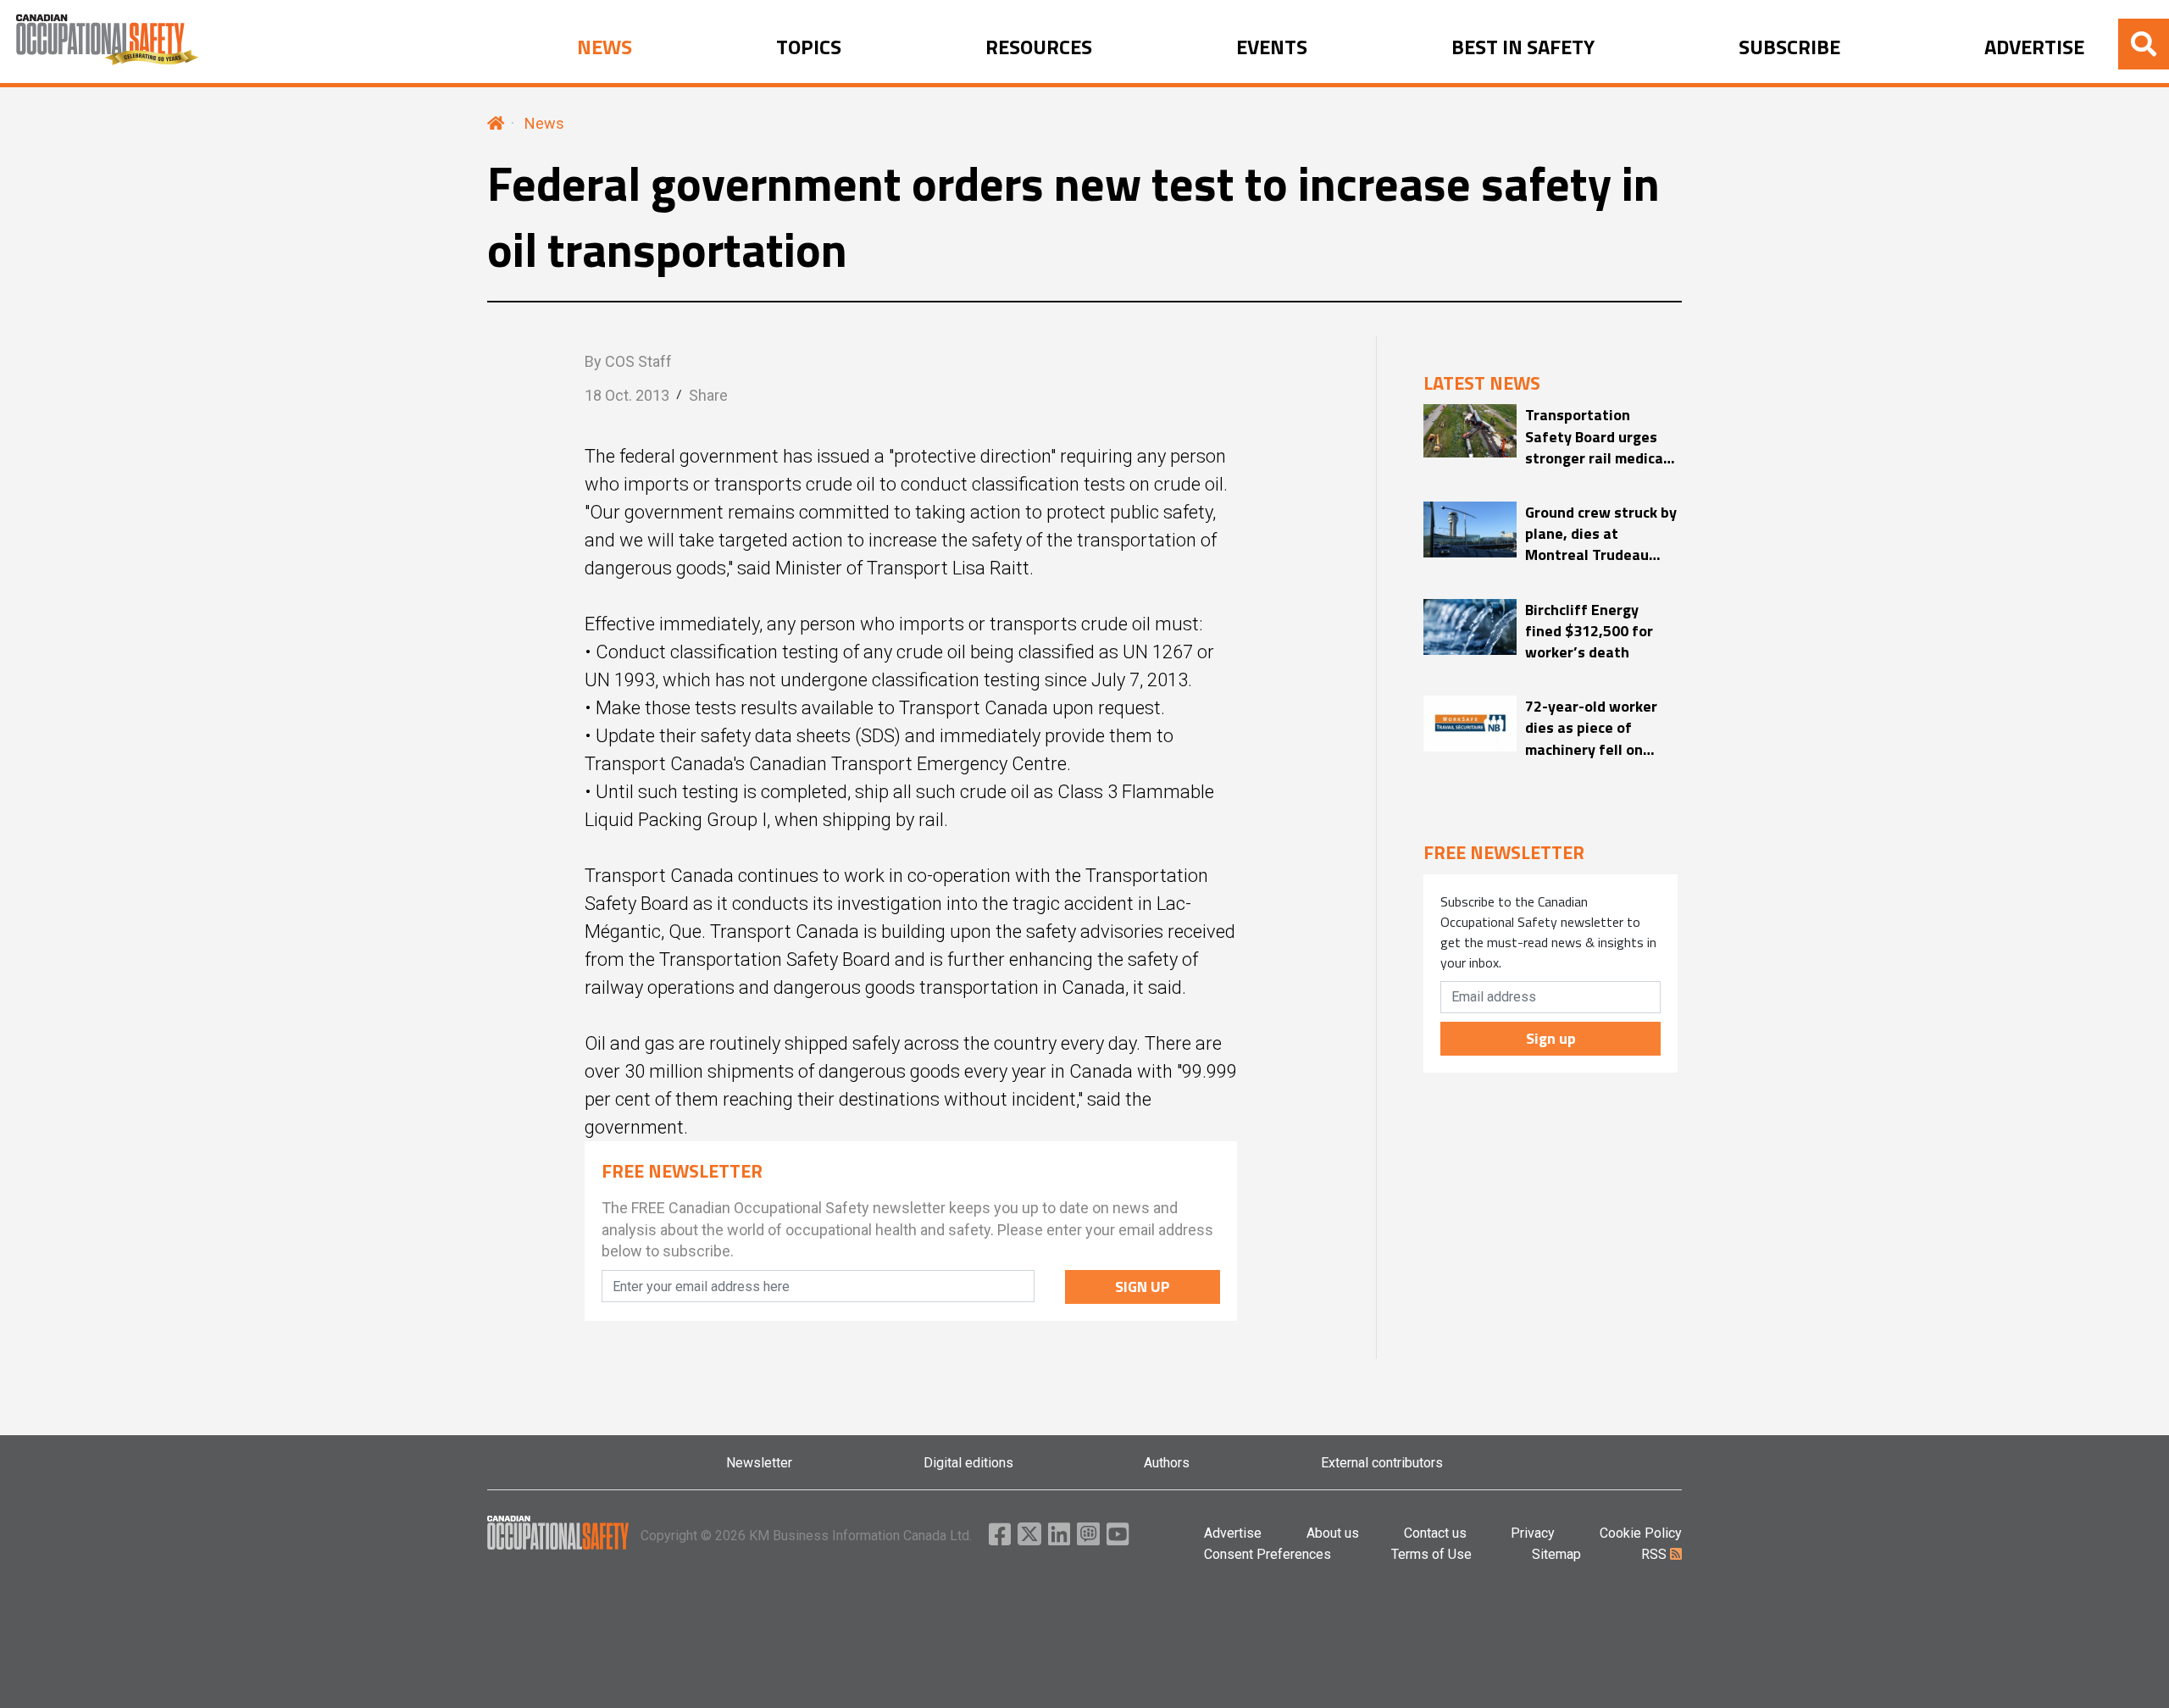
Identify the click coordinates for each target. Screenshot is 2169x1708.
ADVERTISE (2034, 47)
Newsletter (759, 1463)
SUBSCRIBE (1789, 47)
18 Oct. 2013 (627, 395)
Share (708, 395)
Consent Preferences (1268, 1554)
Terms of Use (1431, 1554)
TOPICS (809, 47)
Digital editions (968, 1463)
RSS (1656, 1554)
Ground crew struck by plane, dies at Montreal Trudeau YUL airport (1601, 534)
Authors (1167, 1463)
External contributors (1382, 1463)
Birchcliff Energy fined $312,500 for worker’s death (1589, 631)
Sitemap (1556, 1554)
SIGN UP (1143, 1287)
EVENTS (1272, 47)
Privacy (1533, 1533)
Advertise (1233, 1533)
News (544, 123)
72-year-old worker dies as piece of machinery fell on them (1591, 728)
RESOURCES (1039, 47)
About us (1333, 1533)
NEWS (605, 47)
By (628, 361)
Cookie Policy (1641, 1533)
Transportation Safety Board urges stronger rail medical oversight (1596, 436)
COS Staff (638, 361)
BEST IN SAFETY (1523, 47)
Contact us (1435, 1533)
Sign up (1551, 1038)
